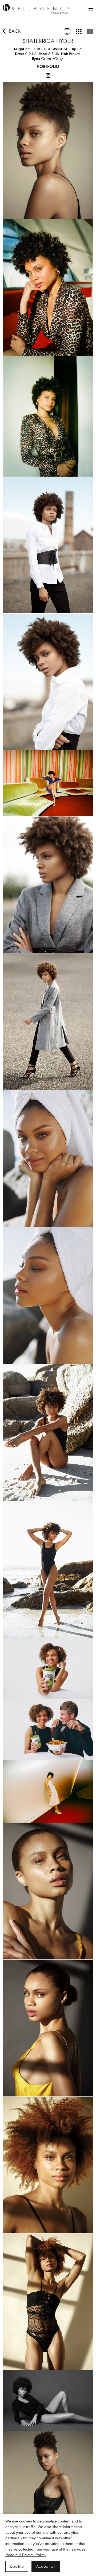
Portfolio (48, 66)
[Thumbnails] (79, 32)
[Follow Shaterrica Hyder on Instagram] (48, 75)
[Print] (67, 32)
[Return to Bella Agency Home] (36, 9)
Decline (17, 2566)
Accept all (46, 2566)
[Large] (90, 32)
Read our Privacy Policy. (26, 2555)
